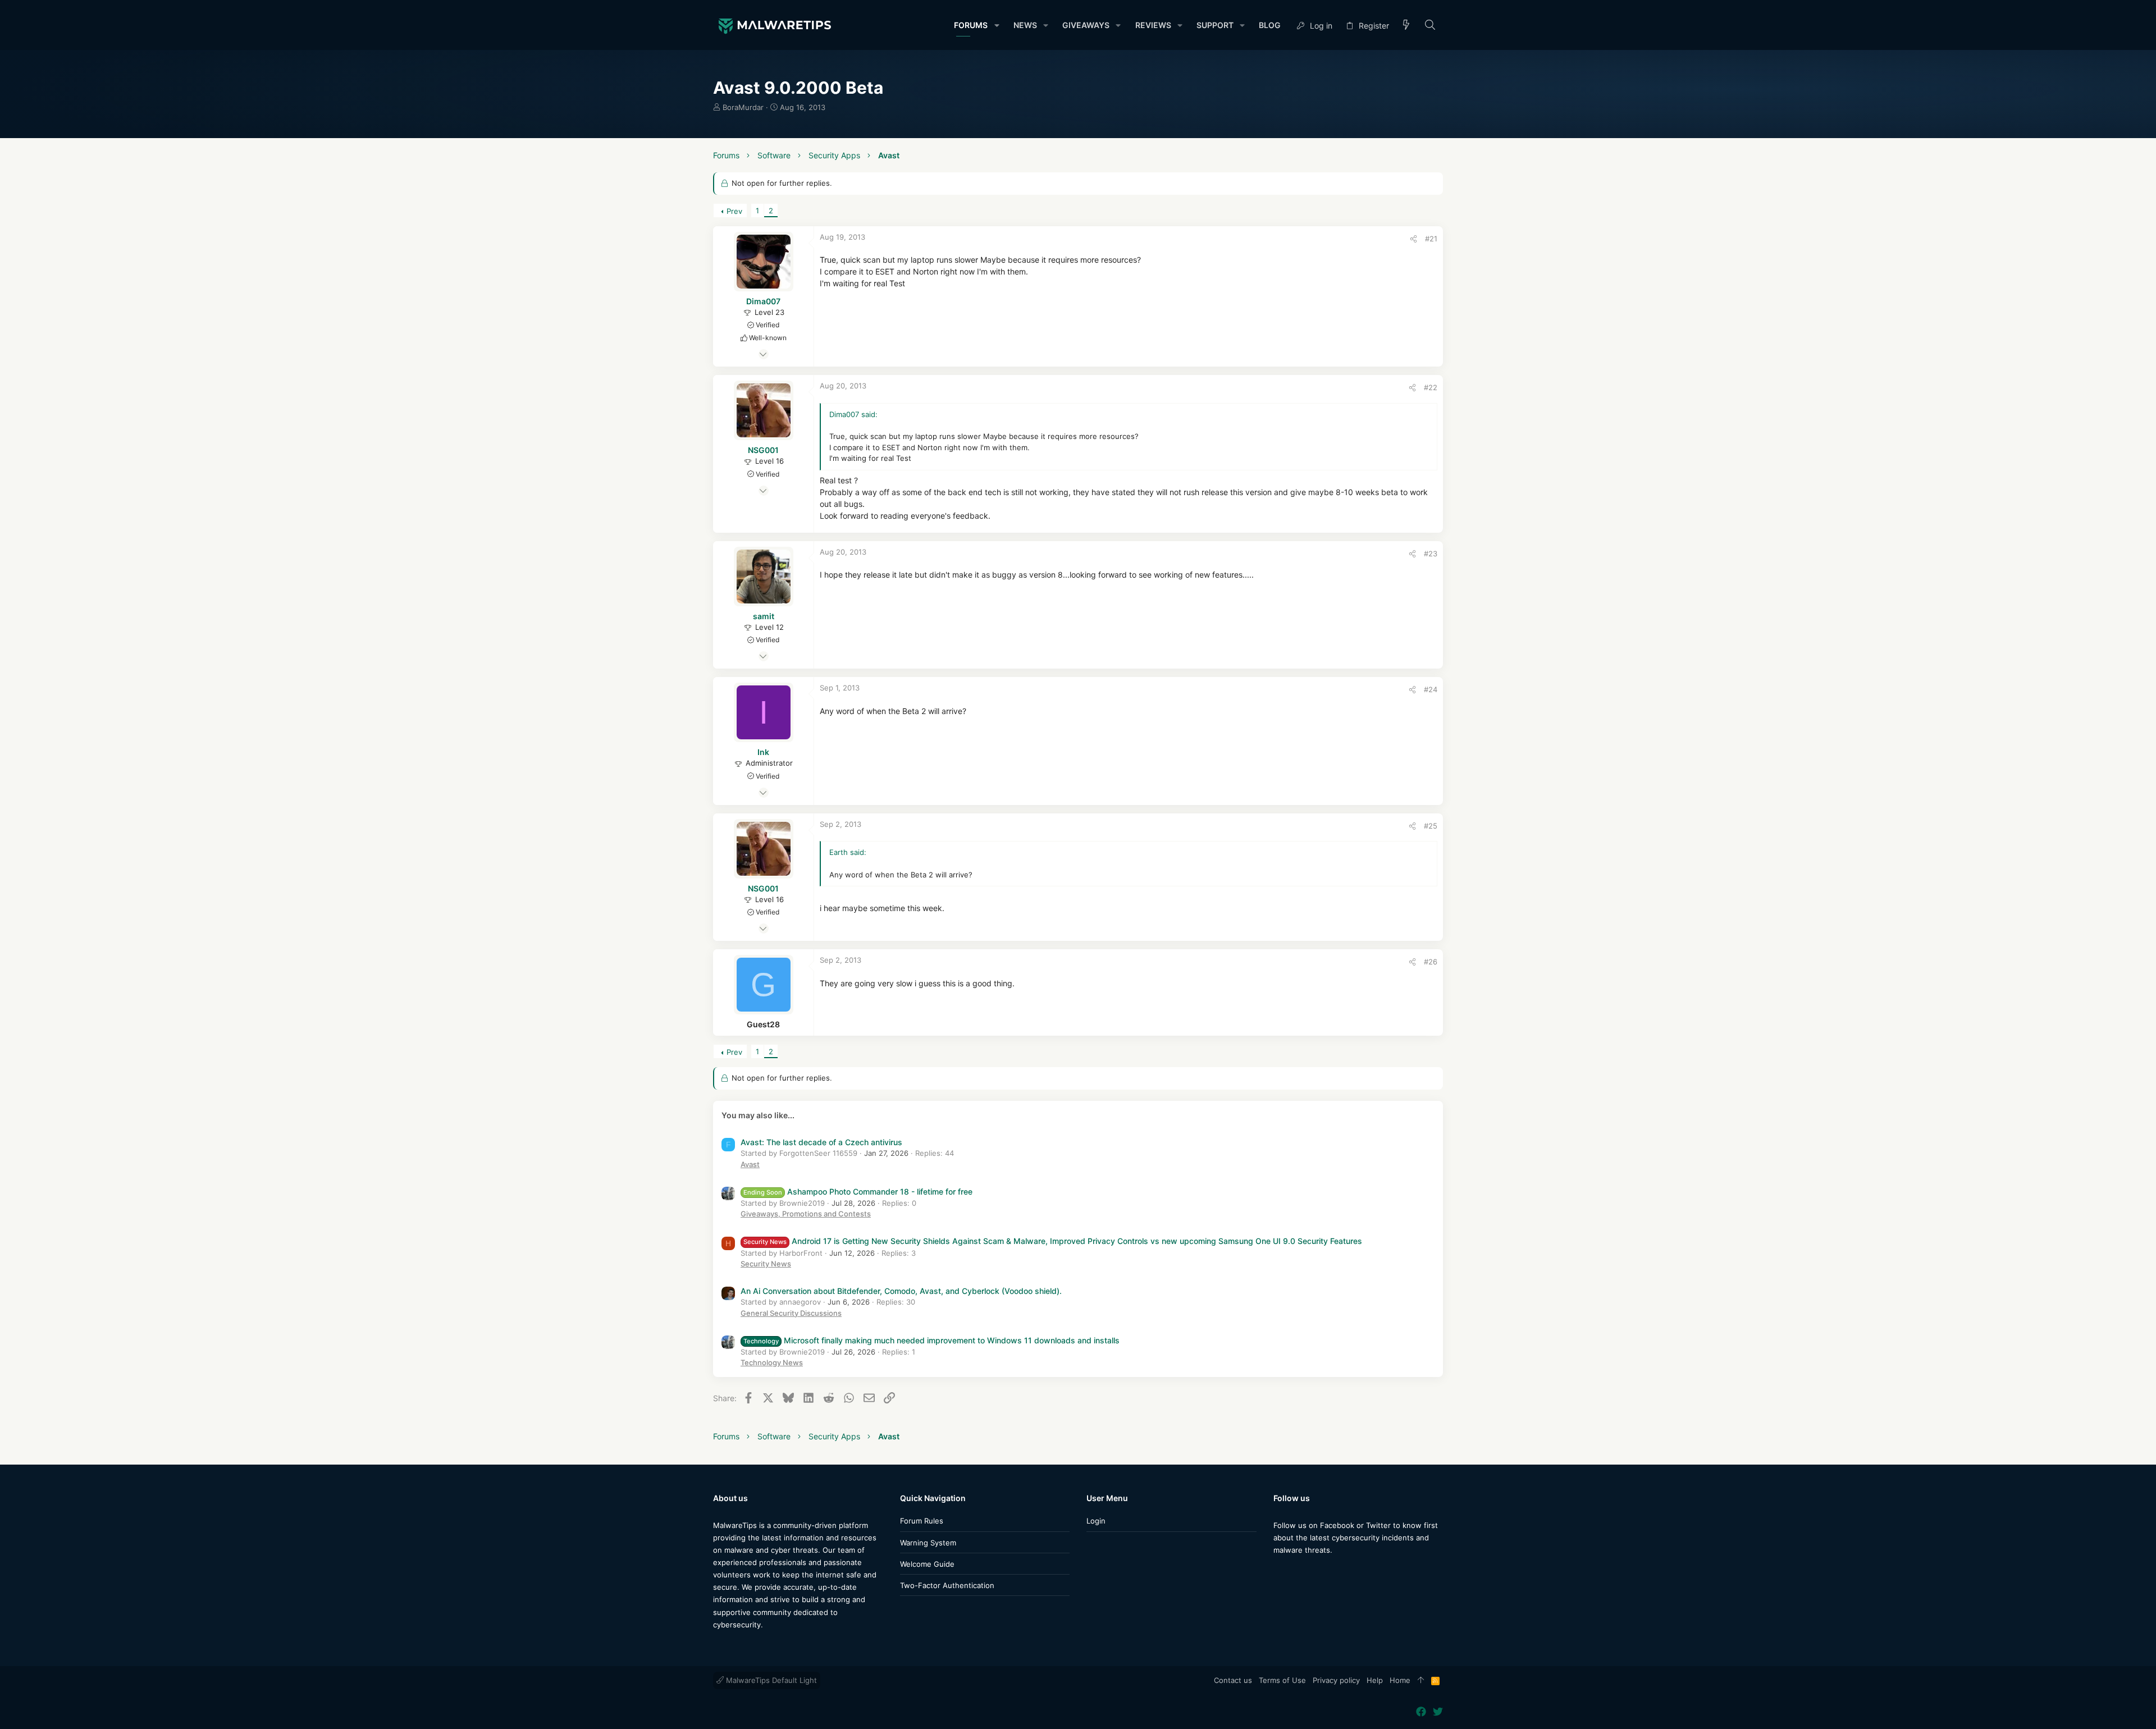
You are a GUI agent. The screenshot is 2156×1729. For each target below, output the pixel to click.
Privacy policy (1336, 1680)
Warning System (928, 1543)
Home (1400, 1680)
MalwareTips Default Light (770, 1680)
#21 (1431, 239)
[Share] (1413, 239)
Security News (766, 1264)
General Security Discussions (791, 1313)
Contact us (1233, 1680)
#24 (1431, 689)
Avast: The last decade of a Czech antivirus (821, 1142)
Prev (734, 211)
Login (1096, 1521)
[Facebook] (1278, 1572)
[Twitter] (1295, 1572)
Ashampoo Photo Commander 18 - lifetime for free (858, 1191)
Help (1375, 1680)
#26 (1431, 962)
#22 (1431, 387)
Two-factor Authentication (947, 1585)
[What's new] (1406, 26)
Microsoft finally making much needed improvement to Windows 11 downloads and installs (931, 1340)
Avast (750, 1164)
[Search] (1430, 26)
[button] (996, 25)
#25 (1431, 826)
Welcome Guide (927, 1564)
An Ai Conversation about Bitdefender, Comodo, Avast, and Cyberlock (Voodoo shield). (901, 1291)
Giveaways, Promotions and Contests (806, 1214)
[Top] (1421, 1681)
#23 (1431, 554)
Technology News (772, 1362)
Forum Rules (922, 1521)
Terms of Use (1282, 1680)
